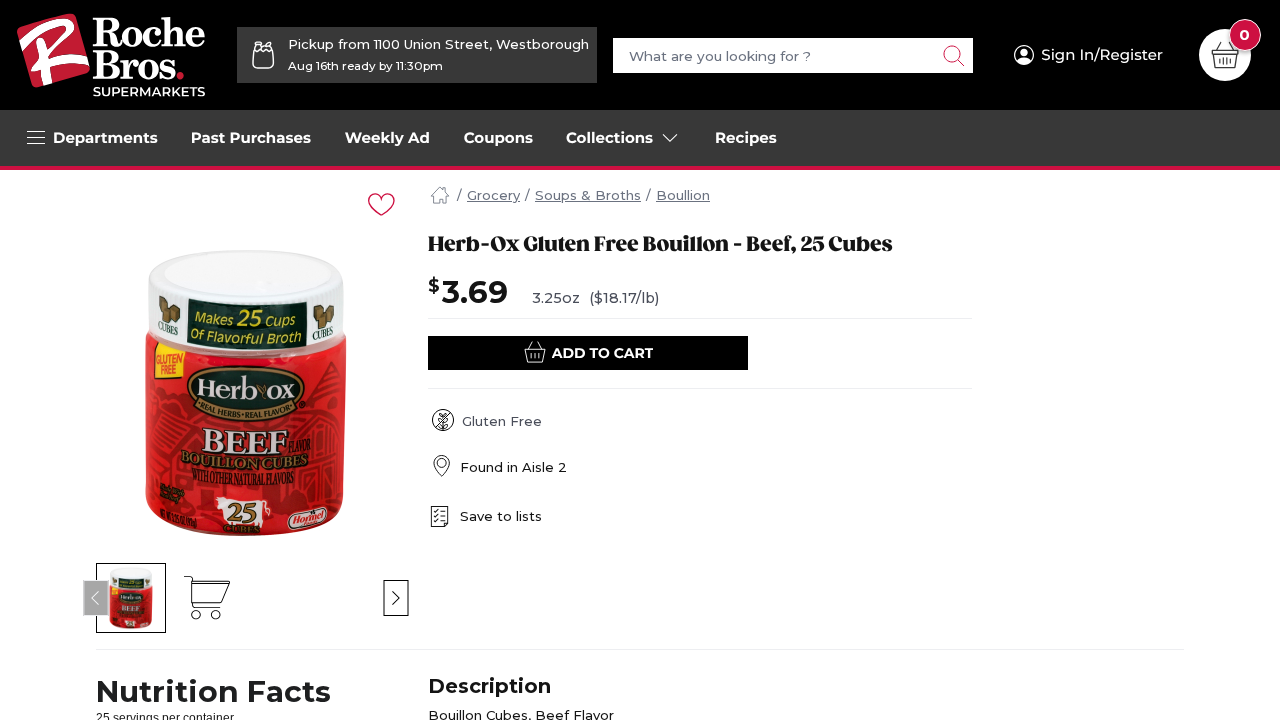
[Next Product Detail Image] (396, 598)
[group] (246, 393)
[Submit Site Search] (953, 55)
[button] (131, 598)
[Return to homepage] (111, 55)
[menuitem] (251, 138)
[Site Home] (440, 196)
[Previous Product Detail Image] (96, 598)
